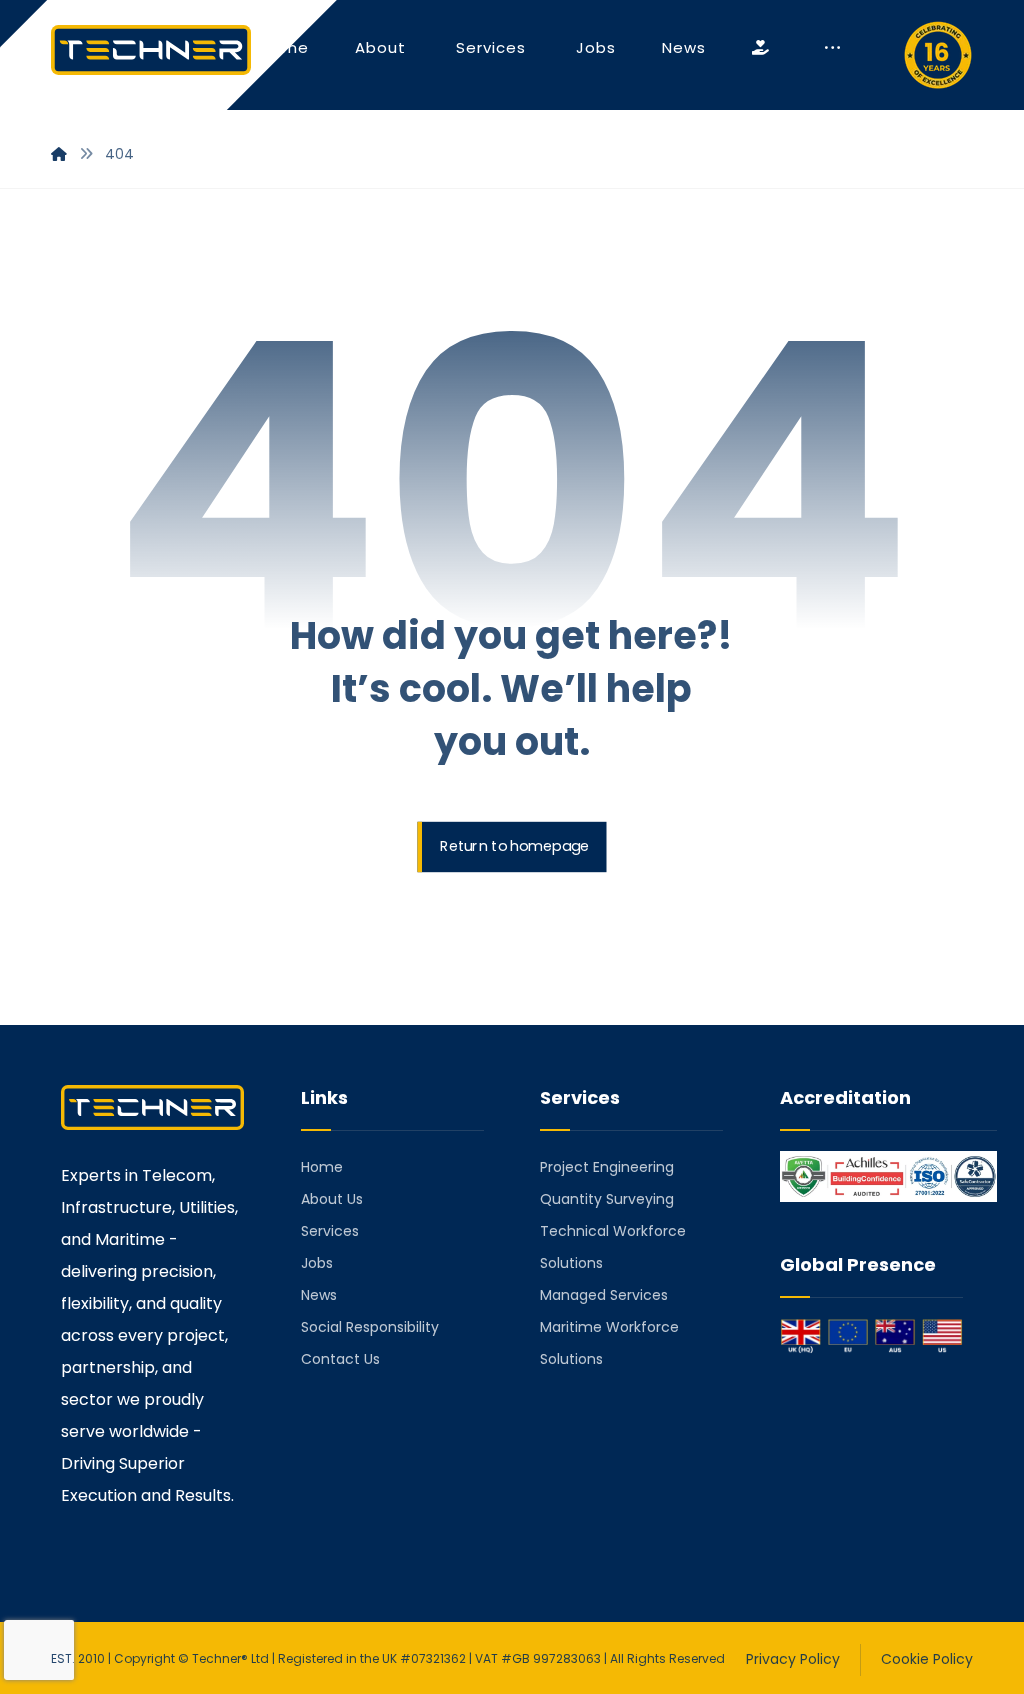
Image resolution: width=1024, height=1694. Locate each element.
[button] (832, 48)
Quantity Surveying (607, 1199)
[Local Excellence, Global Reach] (151, 50)
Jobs (317, 1263)
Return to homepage (514, 846)
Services (330, 1231)
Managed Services (604, 1295)
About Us (332, 1199)
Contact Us (340, 1359)
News (319, 1295)
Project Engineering (607, 1167)
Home (322, 1167)
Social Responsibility (370, 1327)
